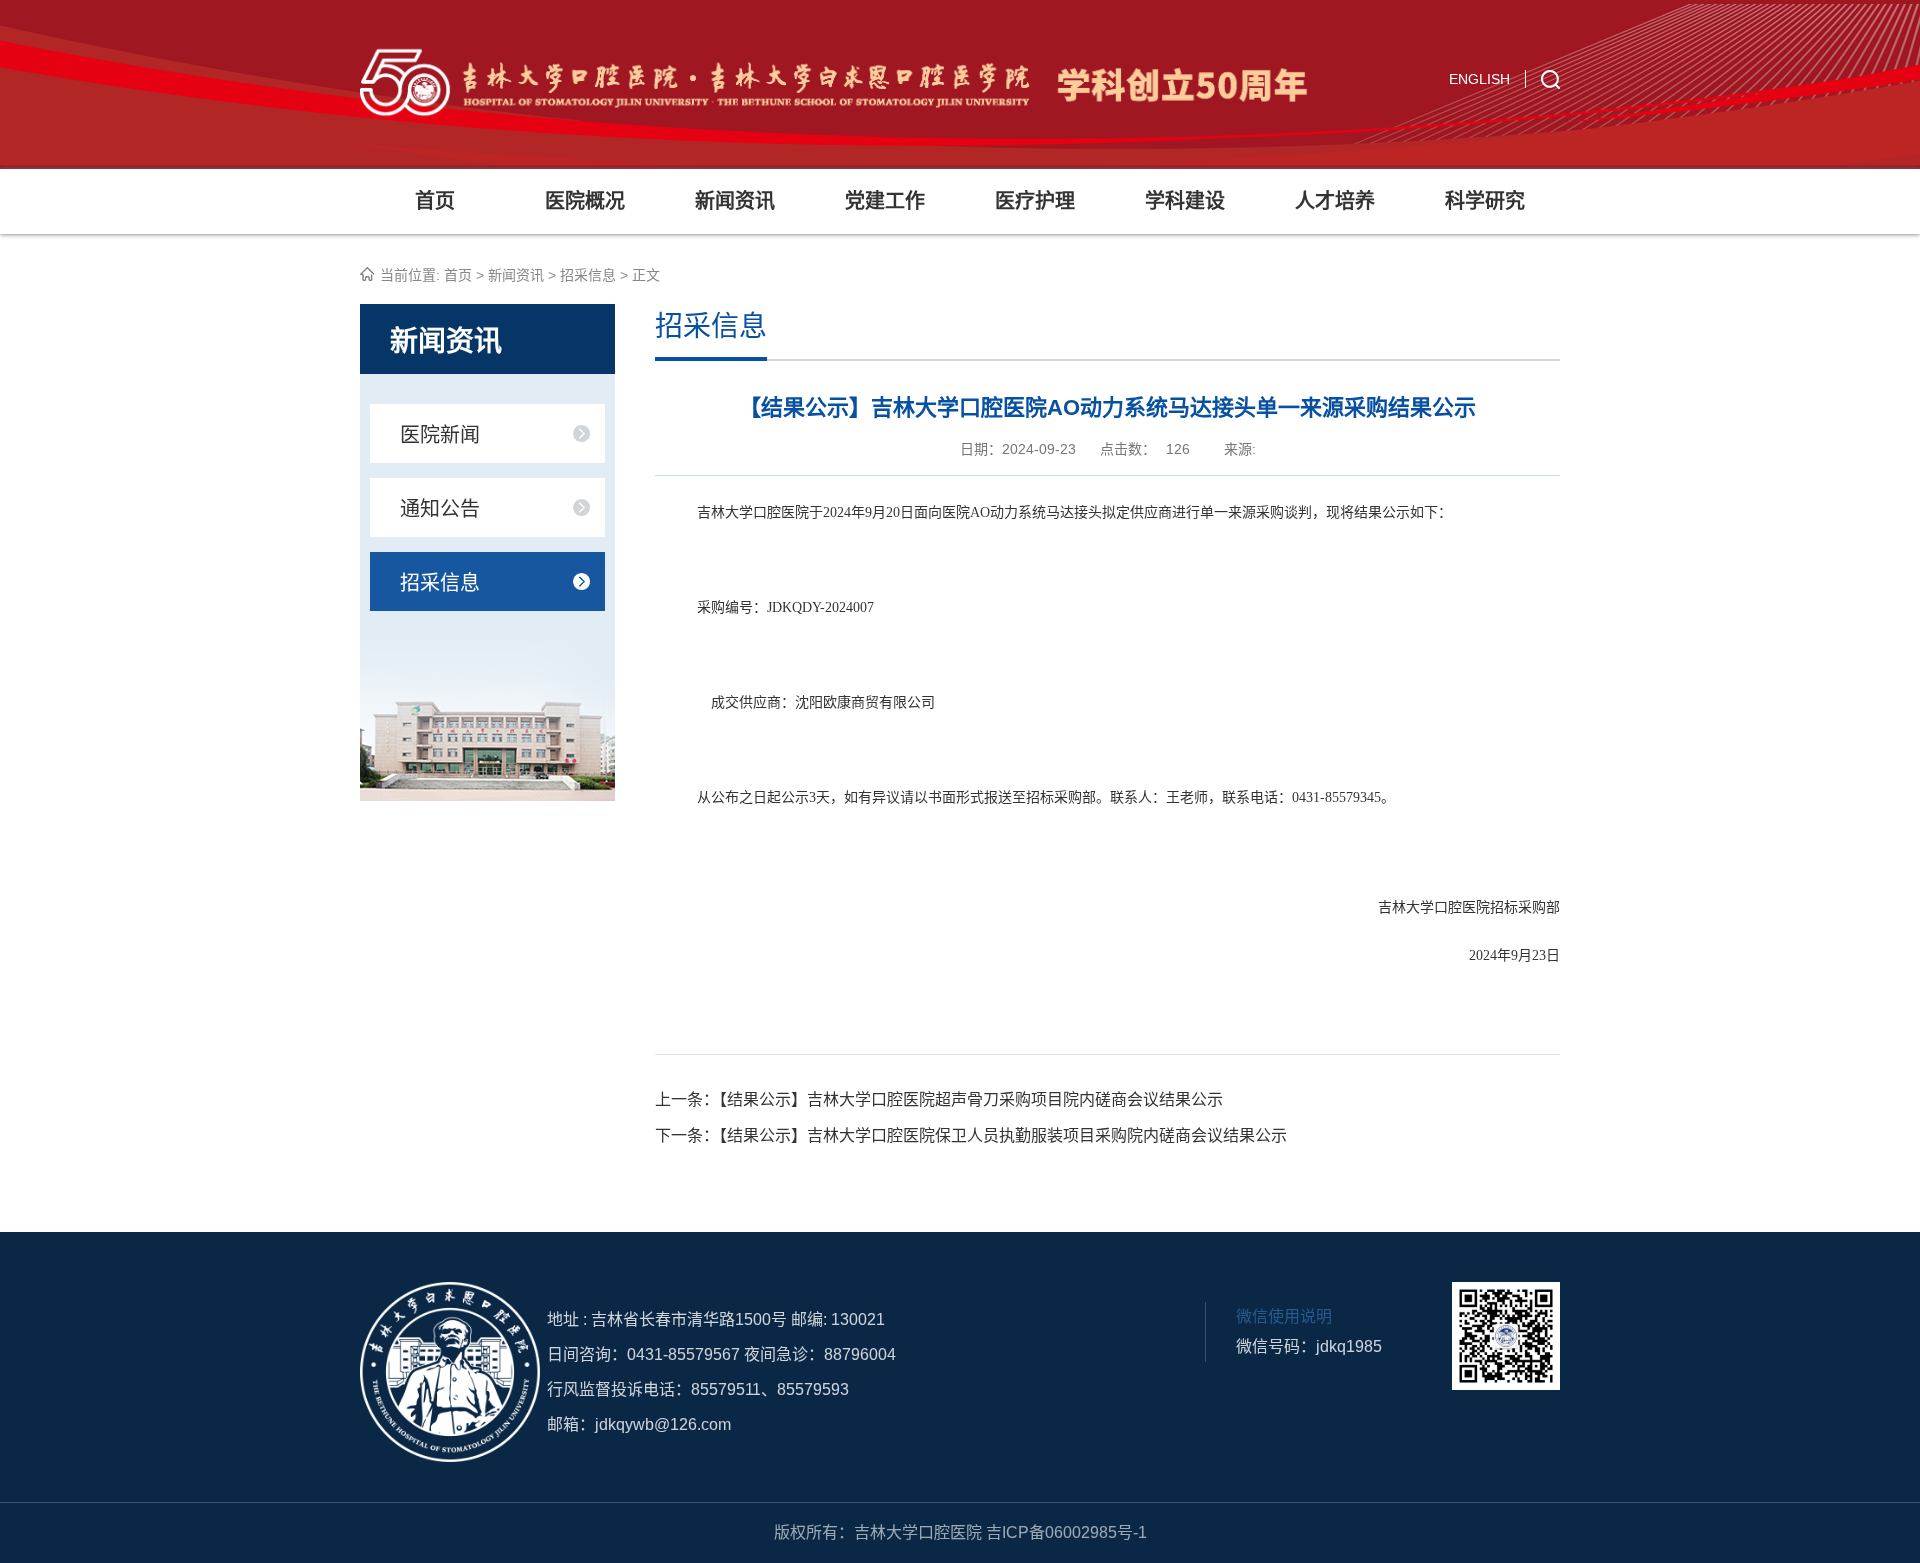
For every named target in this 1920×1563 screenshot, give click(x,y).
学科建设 (1185, 201)
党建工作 (885, 201)
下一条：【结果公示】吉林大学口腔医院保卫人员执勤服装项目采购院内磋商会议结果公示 (971, 1135)
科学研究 (1485, 201)
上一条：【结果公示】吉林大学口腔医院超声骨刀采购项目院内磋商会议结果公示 (939, 1099)
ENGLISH (1479, 79)
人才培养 (1335, 201)
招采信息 (588, 275)
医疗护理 (1035, 201)
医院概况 (585, 201)
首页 (435, 201)
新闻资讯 (735, 201)
